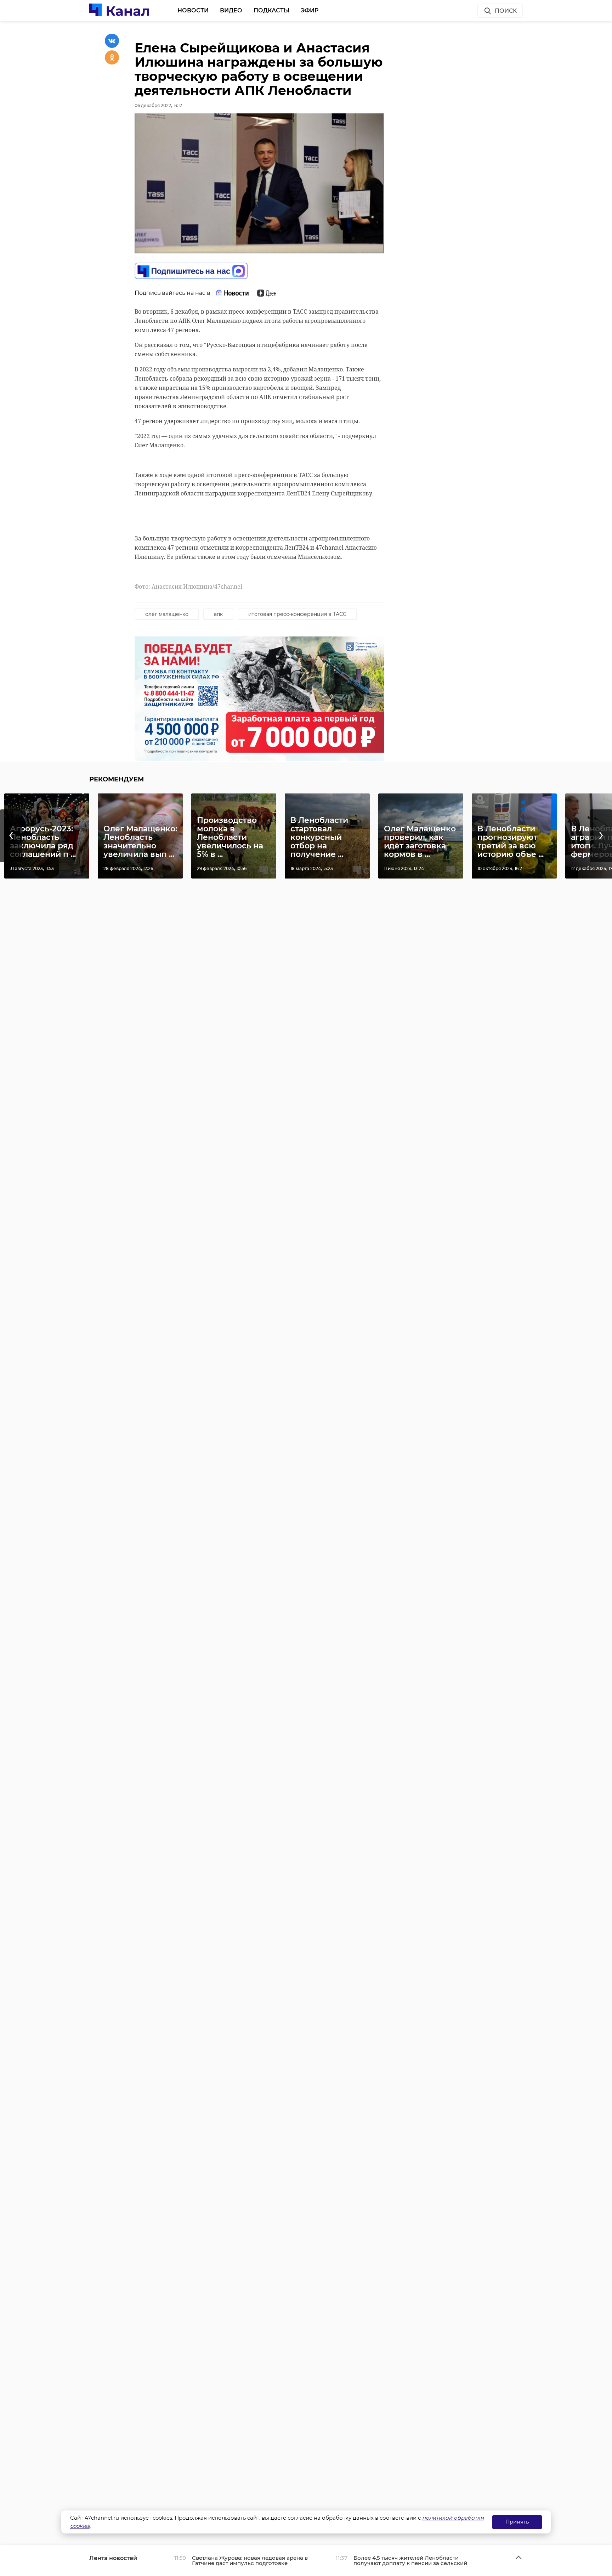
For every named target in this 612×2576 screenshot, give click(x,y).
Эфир (310, 10)
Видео (231, 10)
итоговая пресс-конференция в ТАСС (297, 614)
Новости (193, 10)
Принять (517, 2522)
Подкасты (271, 10)
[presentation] (11, 836)
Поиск (506, 11)
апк (218, 614)
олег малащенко (167, 614)
